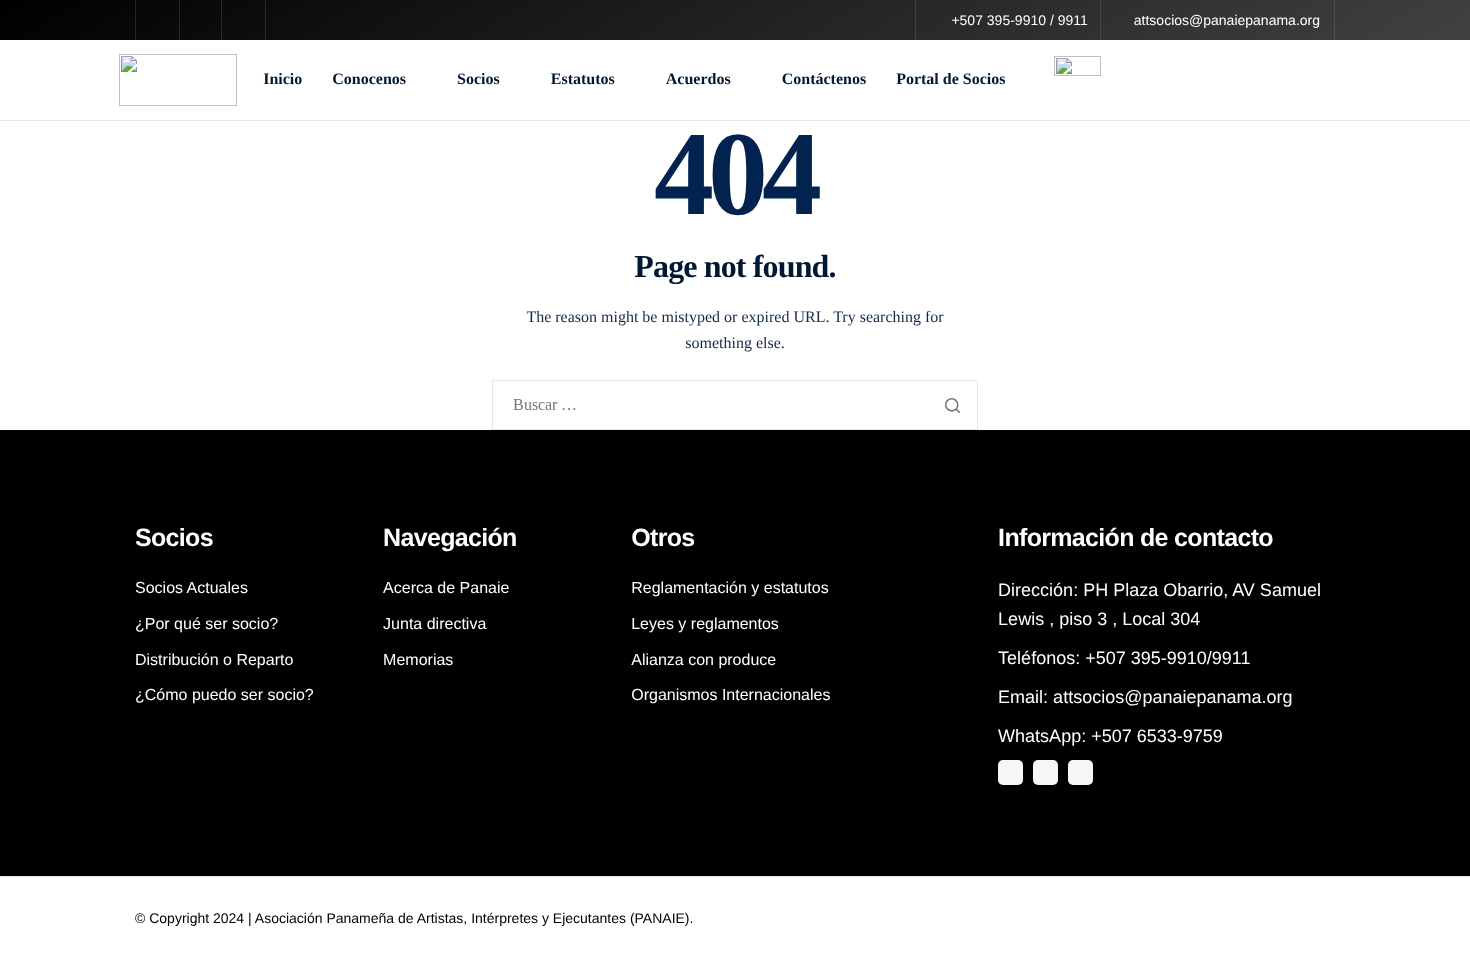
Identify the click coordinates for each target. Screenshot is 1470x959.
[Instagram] (1045, 772)
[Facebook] (1080, 772)
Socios (478, 80)
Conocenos (369, 80)
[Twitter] (1010, 772)
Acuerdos (698, 80)
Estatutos (583, 80)
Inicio (282, 80)
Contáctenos (824, 80)
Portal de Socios (950, 80)
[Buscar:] (734, 406)
